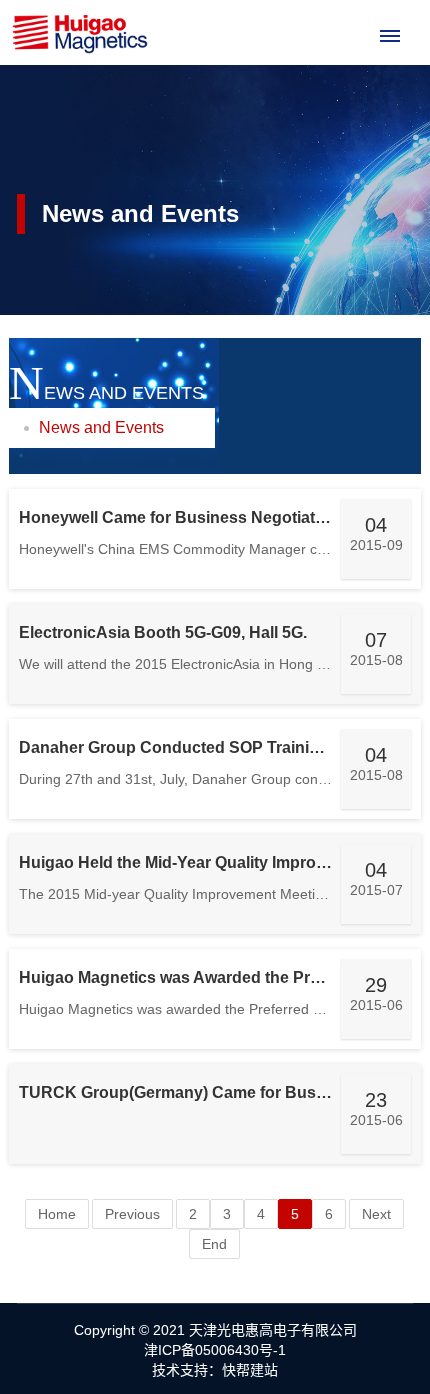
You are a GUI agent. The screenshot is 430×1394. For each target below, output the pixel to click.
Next (376, 1214)
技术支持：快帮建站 (215, 1370)
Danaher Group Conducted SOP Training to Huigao (213, 747)
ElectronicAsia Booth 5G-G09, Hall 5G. (163, 632)
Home (57, 1214)
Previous (132, 1214)
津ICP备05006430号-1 (215, 1350)
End (214, 1244)
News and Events (101, 427)
